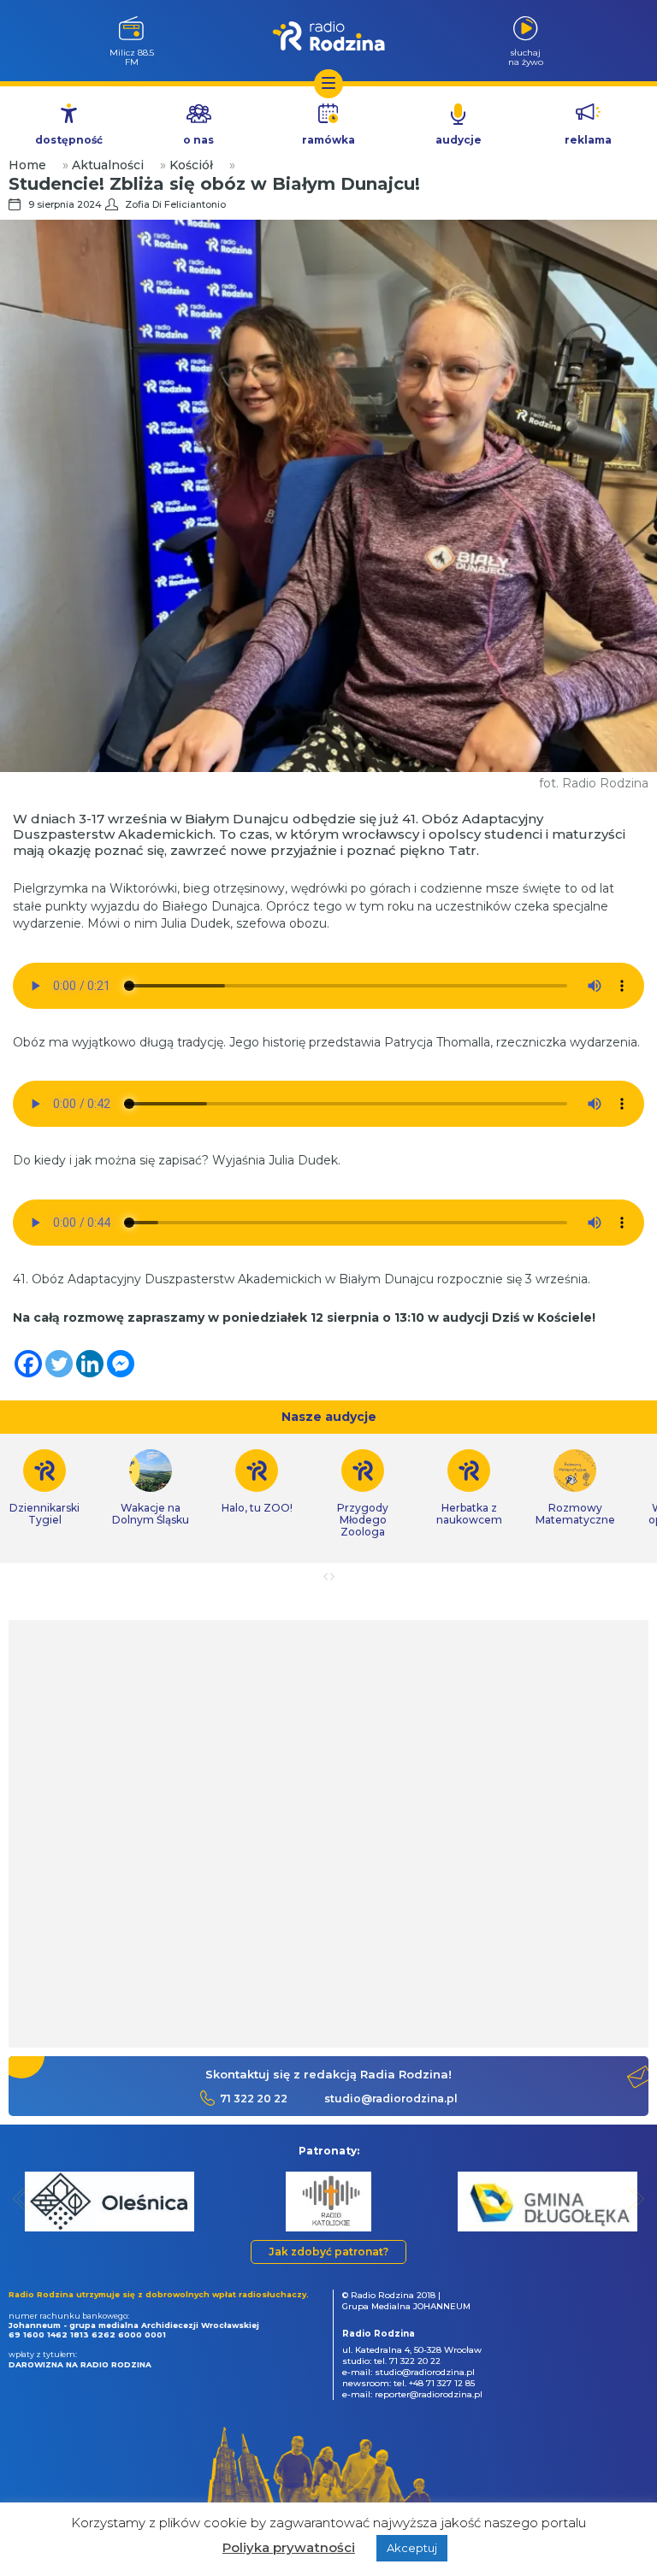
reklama (588, 140)
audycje (459, 140)
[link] (151, 1488)
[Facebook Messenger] (121, 1364)
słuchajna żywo (526, 57)
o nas (198, 140)
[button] (21, 2199)
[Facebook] (28, 1364)
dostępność (69, 140)
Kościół (191, 165)
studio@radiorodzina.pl (391, 2099)
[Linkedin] (90, 1364)
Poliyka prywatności (289, 2547)
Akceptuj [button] (412, 2548)
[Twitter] (59, 1364)
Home (27, 165)
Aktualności (108, 165)
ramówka (328, 140)
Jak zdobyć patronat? (328, 2252)
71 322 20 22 (254, 2099)
